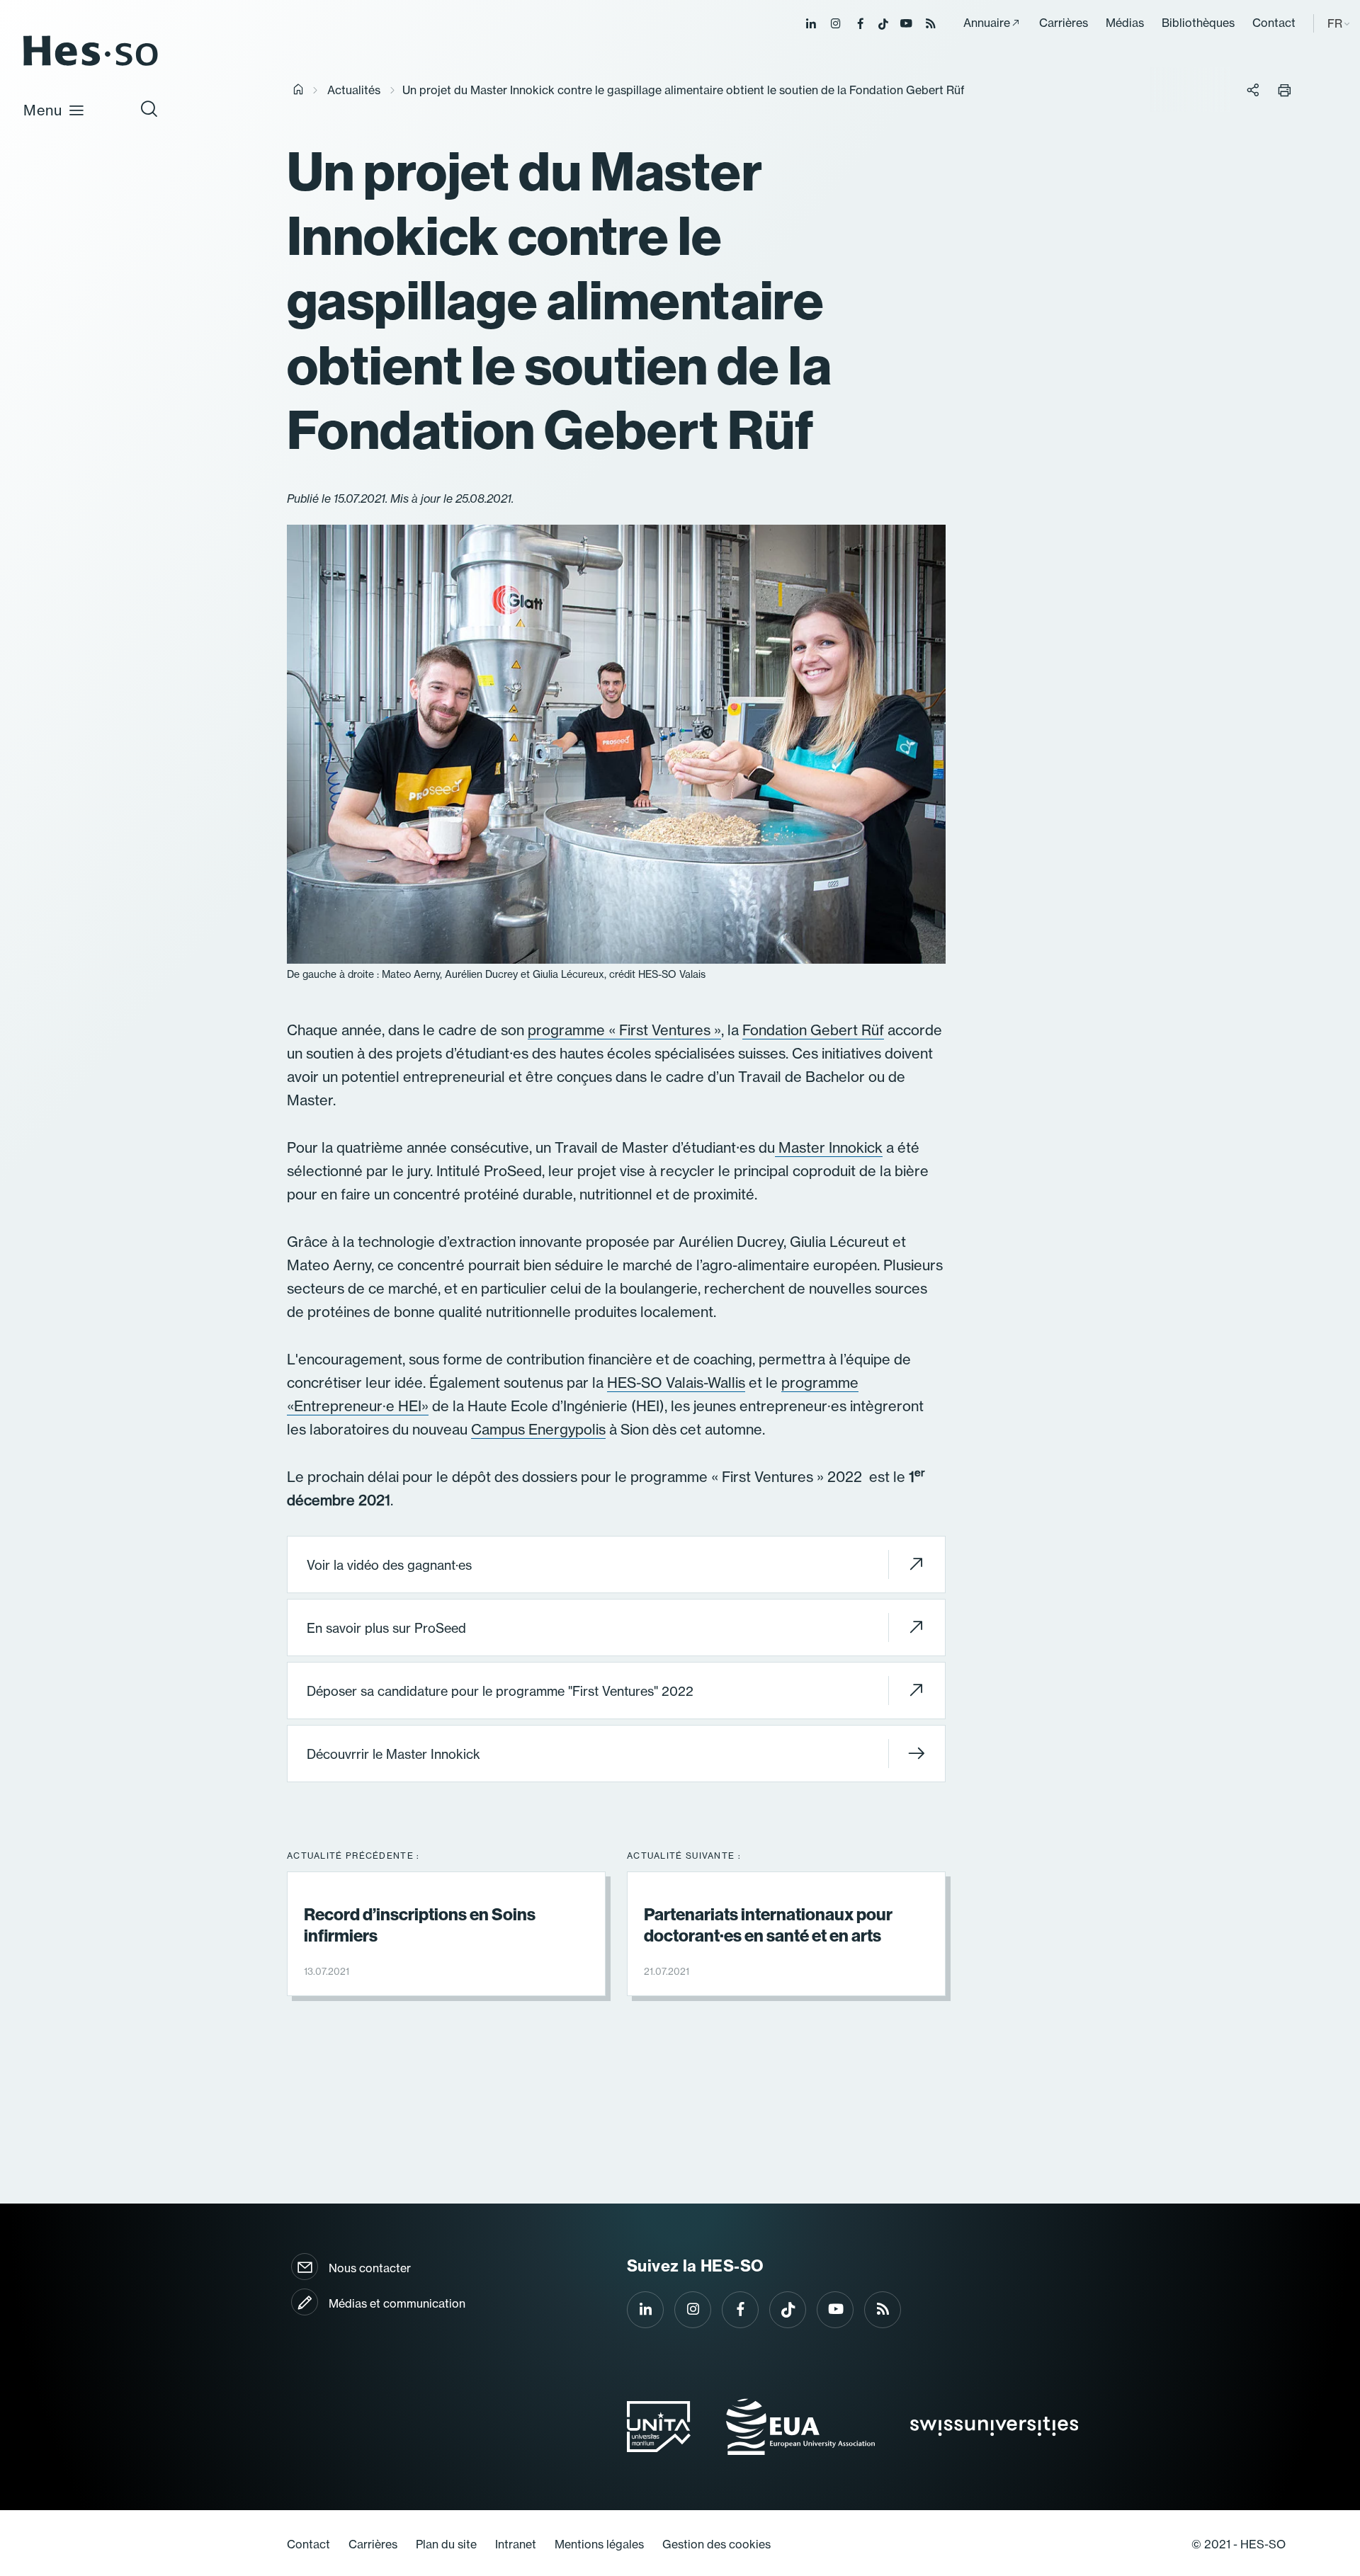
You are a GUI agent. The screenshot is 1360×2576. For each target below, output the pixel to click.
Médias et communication (397, 2303)
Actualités (354, 90)
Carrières (1064, 23)
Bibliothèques (1198, 23)
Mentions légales (599, 2544)
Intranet (516, 2544)
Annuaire (987, 23)
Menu (43, 110)
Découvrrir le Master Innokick (393, 1754)
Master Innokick (829, 1147)
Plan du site (446, 2544)
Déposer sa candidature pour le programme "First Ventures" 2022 (500, 1691)
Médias (1125, 23)
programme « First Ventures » (624, 1030)
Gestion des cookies (716, 2544)
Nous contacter (370, 2268)
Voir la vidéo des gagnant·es (389, 1565)
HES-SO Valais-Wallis (676, 1383)
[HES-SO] (91, 65)
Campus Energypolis (538, 1429)
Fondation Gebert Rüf (813, 1030)
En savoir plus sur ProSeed (386, 1628)
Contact (1274, 23)
